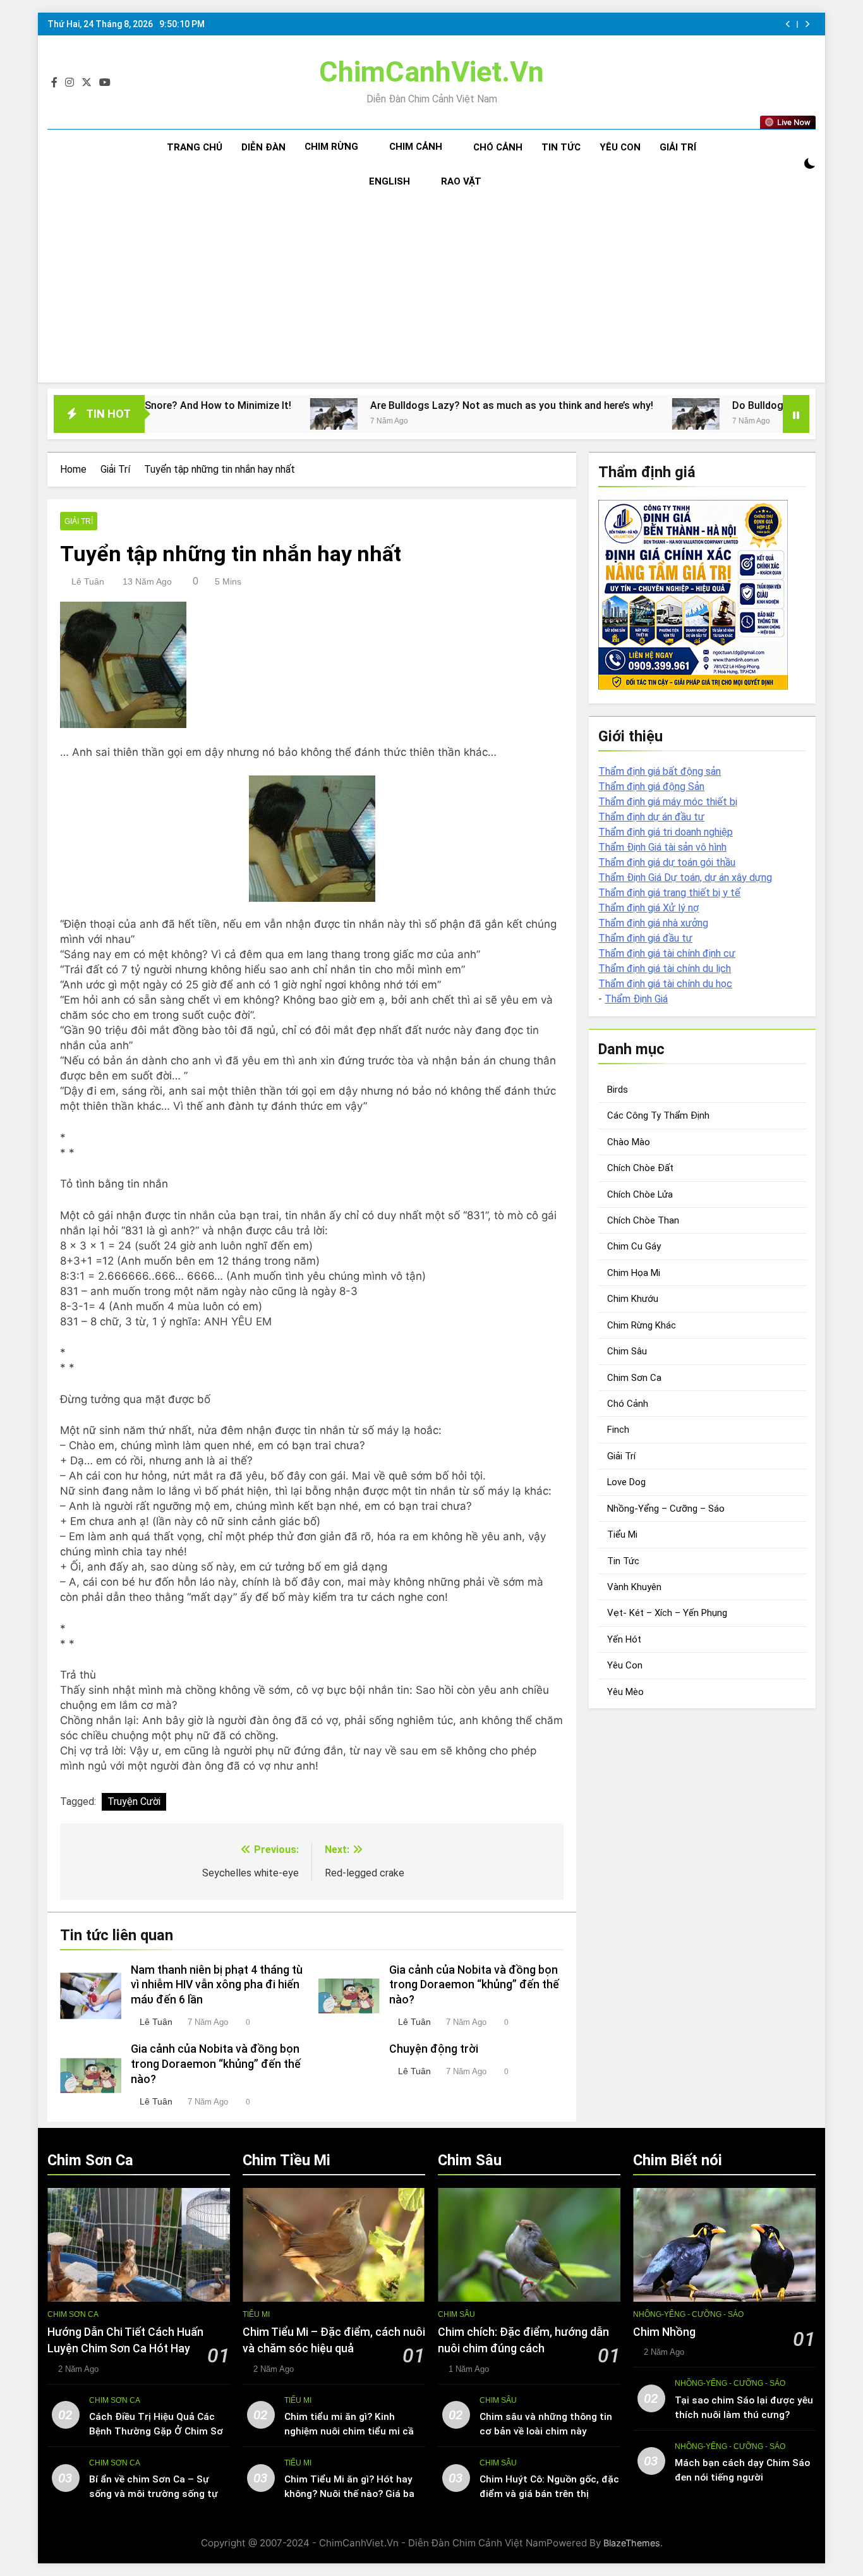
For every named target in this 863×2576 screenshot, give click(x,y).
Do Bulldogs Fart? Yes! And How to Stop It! (725, 405)
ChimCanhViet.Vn (431, 72)
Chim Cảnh (416, 147)
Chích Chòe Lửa (640, 1194)
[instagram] (69, 83)
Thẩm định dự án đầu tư (651, 817)
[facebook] (54, 83)
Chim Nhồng (664, 2332)
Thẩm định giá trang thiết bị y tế (669, 893)
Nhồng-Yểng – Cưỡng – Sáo (666, 1509)
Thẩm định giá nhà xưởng (653, 923)
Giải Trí (678, 147)
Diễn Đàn (263, 147)
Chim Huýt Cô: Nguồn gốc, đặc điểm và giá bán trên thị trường (549, 2494)
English (389, 181)
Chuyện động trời (434, 2049)
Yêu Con (620, 147)
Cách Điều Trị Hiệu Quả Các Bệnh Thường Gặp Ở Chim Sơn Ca (159, 2431)
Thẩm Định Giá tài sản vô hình (662, 847)
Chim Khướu (633, 1299)
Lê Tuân (88, 581)
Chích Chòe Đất (640, 1168)
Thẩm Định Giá (636, 999)
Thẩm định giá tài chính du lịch (665, 969)
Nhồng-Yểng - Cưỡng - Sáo (688, 2314)
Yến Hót (624, 1639)
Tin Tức (561, 147)
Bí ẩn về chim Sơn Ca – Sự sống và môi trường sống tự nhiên (154, 2494)
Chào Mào (629, 1142)
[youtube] (105, 83)
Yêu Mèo (625, 1692)
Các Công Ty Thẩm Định (658, 1115)
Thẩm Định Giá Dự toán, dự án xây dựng (685, 878)
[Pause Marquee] (796, 414)
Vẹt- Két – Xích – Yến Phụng (667, 1613)
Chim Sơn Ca (634, 1378)
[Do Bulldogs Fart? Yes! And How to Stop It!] (588, 414)
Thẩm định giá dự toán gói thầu (667, 862)
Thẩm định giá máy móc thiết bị (668, 802)
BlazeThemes (632, 2543)
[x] (87, 83)
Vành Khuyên (634, 1587)
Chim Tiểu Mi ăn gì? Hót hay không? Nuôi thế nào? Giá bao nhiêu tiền (352, 2494)
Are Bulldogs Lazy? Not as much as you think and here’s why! (404, 405)
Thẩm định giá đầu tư (645, 938)
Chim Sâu (627, 1351)
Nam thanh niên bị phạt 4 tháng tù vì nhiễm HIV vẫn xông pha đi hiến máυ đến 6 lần (217, 1985)
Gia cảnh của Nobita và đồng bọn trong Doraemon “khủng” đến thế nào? (474, 1985)
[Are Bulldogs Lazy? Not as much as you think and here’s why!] (226, 414)
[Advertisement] (431, 294)
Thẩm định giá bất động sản (660, 771)
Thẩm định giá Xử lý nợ (649, 908)
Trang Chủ (195, 147)
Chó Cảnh (498, 147)
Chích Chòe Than (643, 1220)
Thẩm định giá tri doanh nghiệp (666, 832)
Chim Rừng (331, 147)
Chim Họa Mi (634, 1273)
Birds (618, 1090)
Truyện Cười (134, 1801)
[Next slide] (807, 24)
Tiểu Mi (622, 1534)
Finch (618, 1430)
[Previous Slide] (788, 24)
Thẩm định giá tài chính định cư (667, 953)
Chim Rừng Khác (642, 1325)
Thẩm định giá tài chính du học (665, 984)
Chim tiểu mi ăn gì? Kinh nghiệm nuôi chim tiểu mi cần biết (352, 2431)
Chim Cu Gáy (634, 1247)
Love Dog (626, 1482)
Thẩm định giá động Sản (651, 787)
